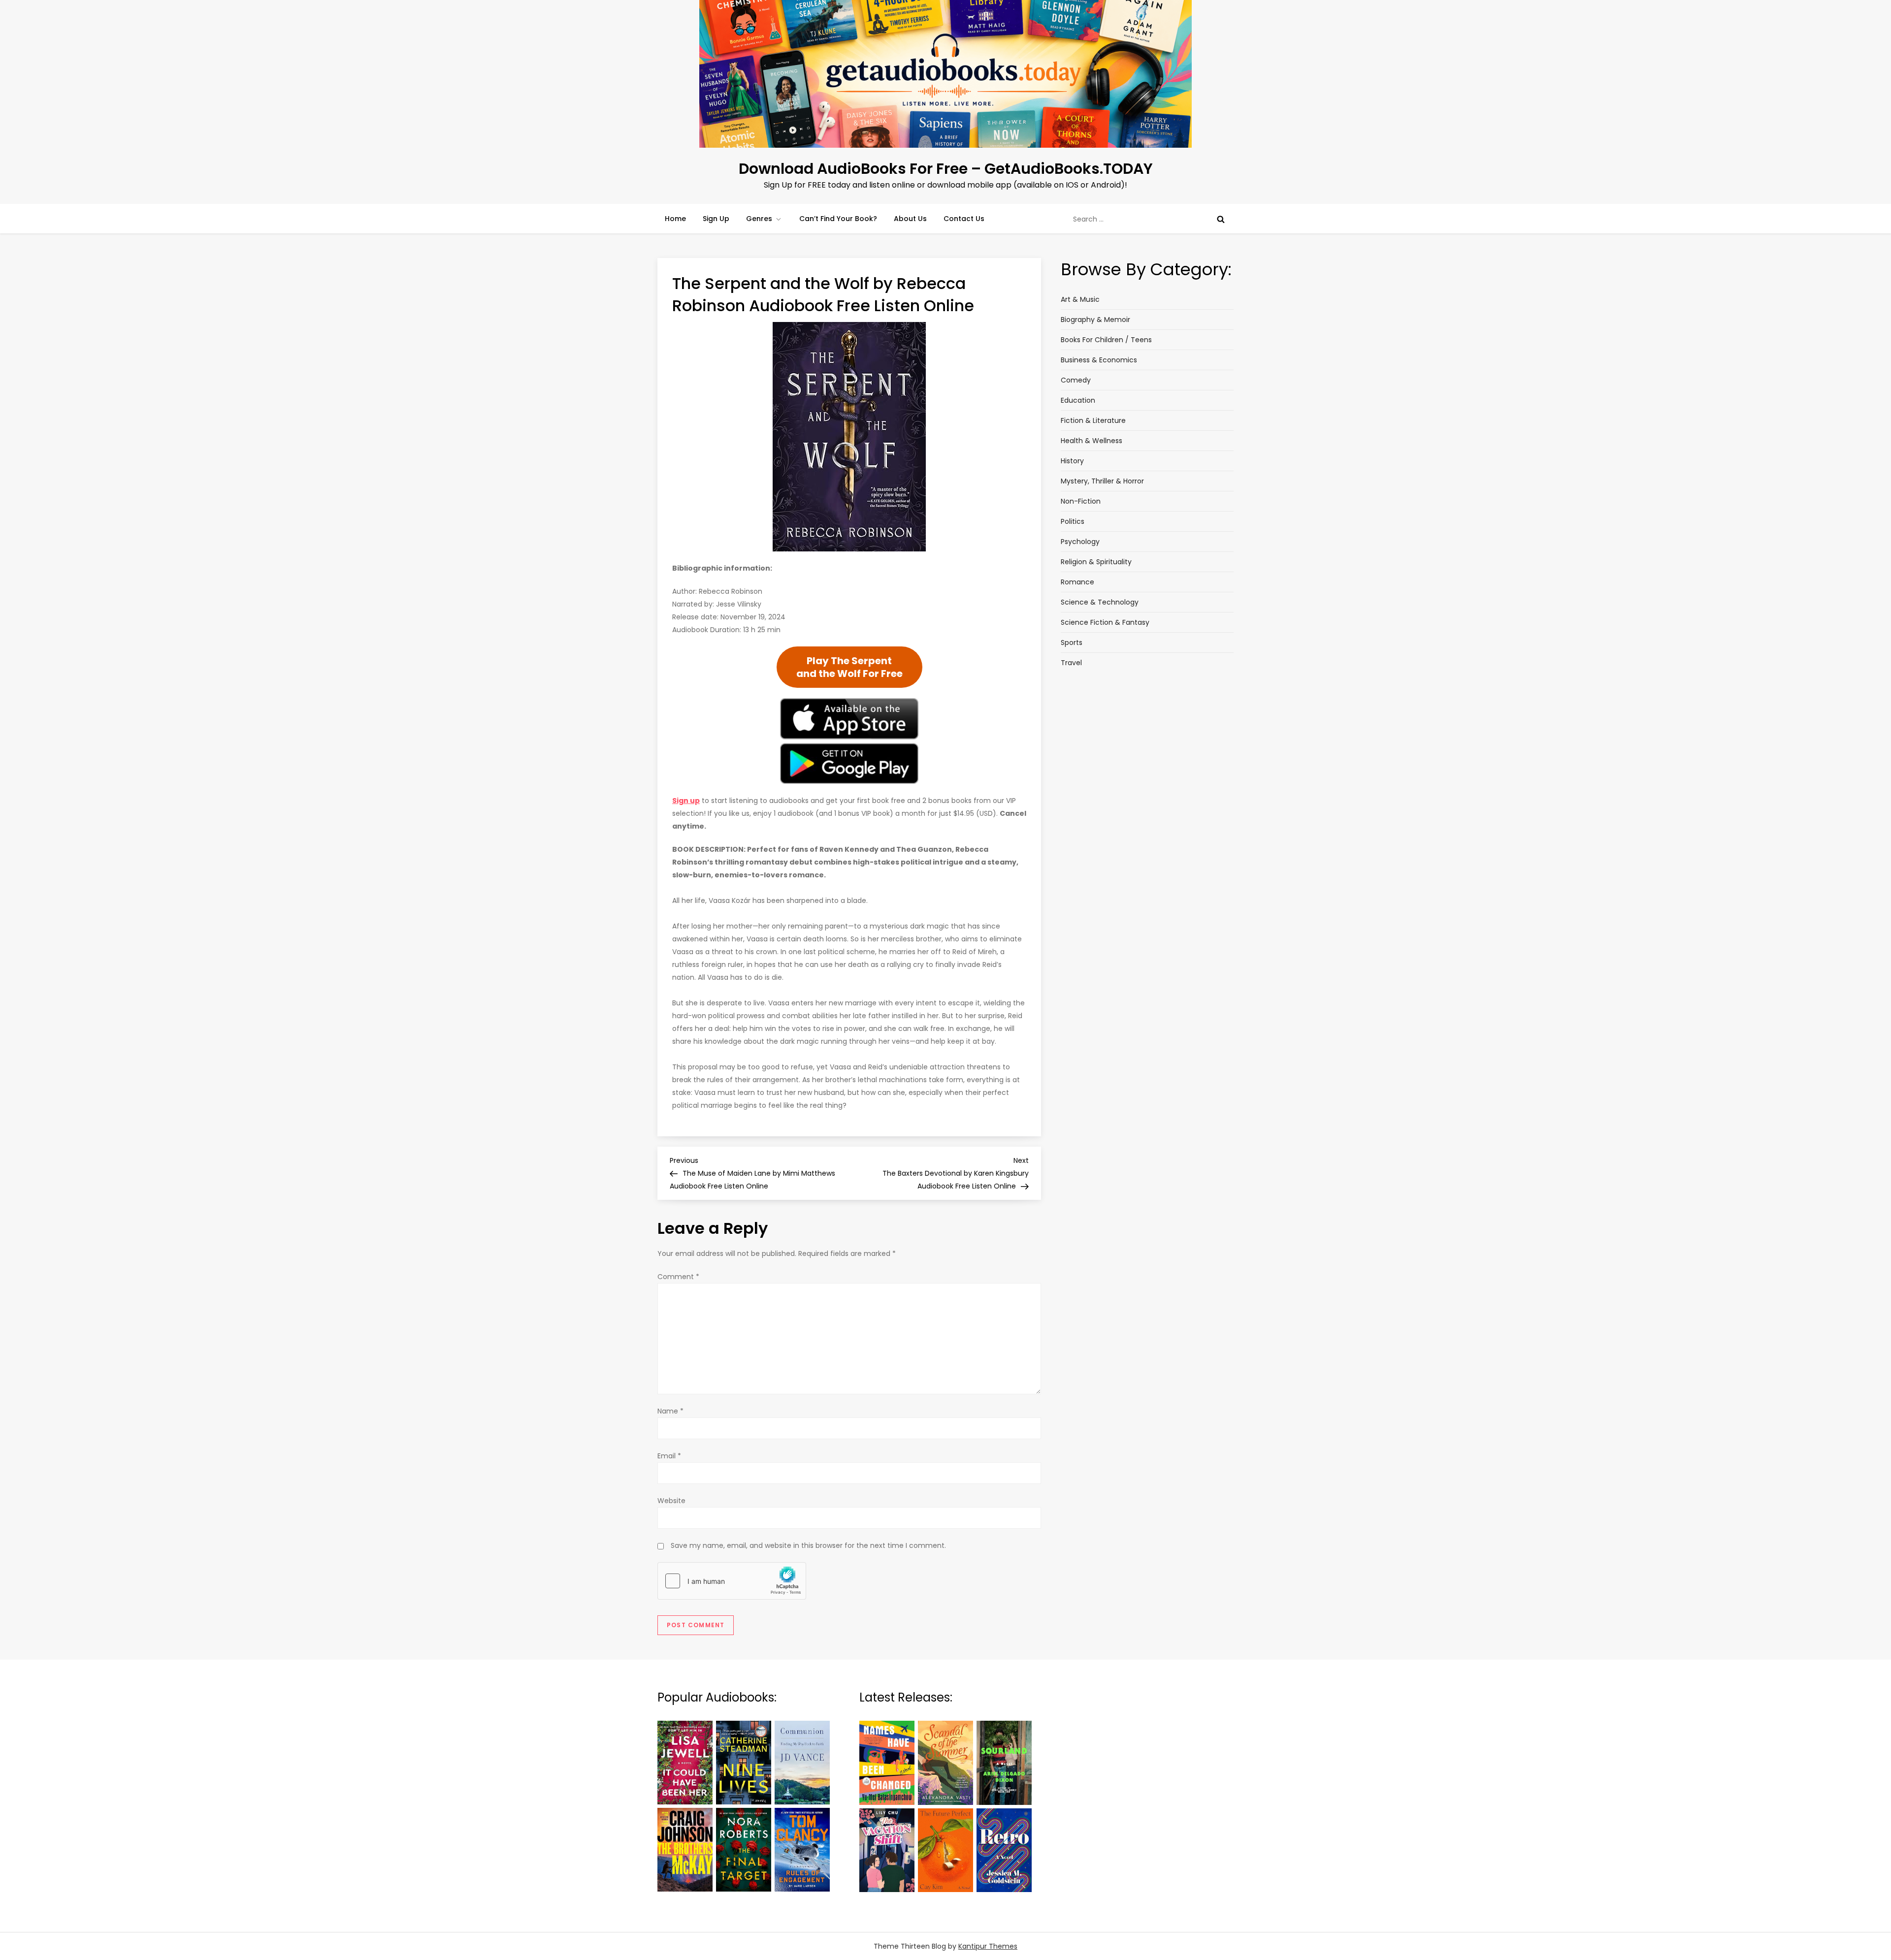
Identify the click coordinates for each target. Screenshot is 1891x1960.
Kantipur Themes (988, 1946)
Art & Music (1080, 299)
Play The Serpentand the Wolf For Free (849, 667)
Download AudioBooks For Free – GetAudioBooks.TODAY (946, 169)
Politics (1073, 521)
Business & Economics (1099, 360)
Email (669, 1456)
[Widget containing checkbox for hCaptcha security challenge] (732, 1581)
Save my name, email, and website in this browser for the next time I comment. (808, 1545)
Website (671, 1501)
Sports (1072, 643)
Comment (678, 1277)
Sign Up (716, 219)
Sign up (686, 801)
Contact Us (964, 219)
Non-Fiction (1081, 501)
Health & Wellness (1092, 441)
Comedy (1076, 380)
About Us (910, 219)
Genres (759, 219)
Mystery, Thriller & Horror (1102, 481)
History (1072, 461)
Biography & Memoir (1095, 320)
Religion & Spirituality (1096, 562)
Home (675, 219)
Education (1078, 400)
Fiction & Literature (1093, 420)
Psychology (1080, 542)
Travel (1071, 663)
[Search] (1221, 219)
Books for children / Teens (1106, 340)
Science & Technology (1100, 602)
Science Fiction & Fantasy (1105, 622)
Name (670, 1411)
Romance (1077, 582)
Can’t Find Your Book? (838, 219)
